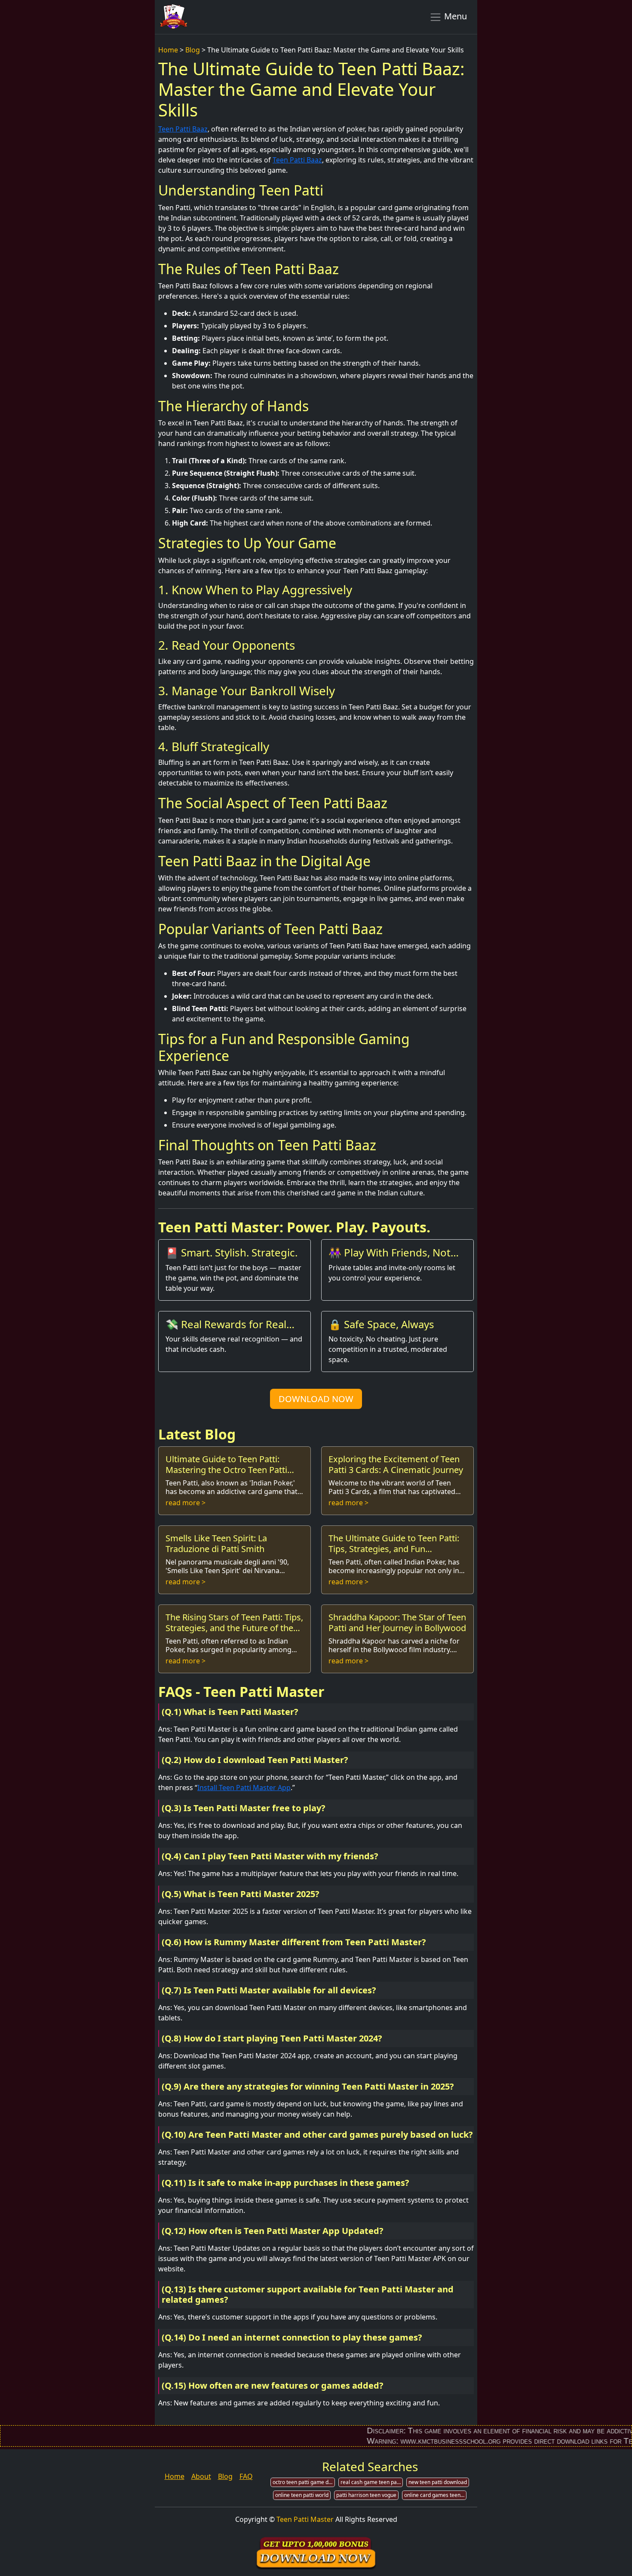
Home (168, 50)
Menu (454, 16)
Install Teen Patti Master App (244, 1788)
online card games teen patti (435, 2495)
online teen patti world (302, 2495)
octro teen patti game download (304, 2482)
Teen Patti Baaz (183, 129)
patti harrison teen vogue (366, 2495)
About (201, 2476)
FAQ (246, 2476)
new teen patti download (438, 2482)
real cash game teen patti (371, 2482)
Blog (193, 50)
